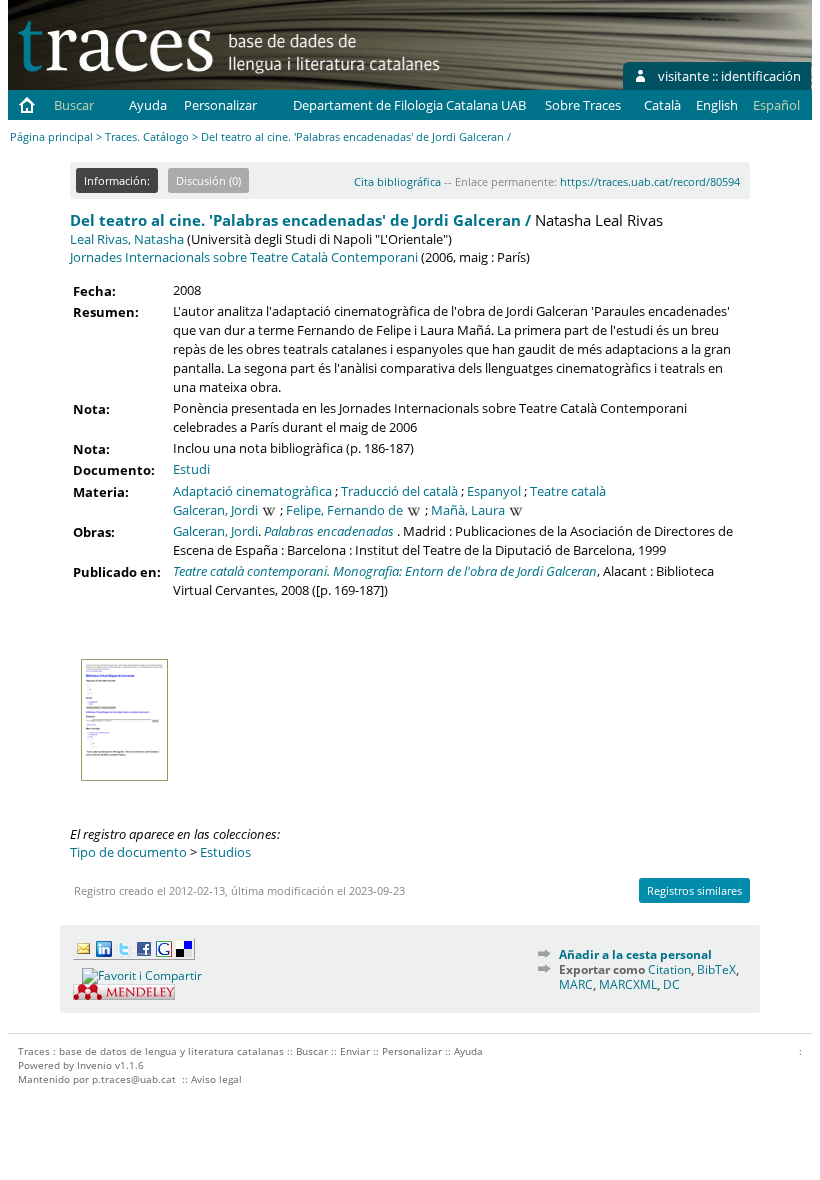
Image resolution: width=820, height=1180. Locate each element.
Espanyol (494, 491)
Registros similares (694, 890)
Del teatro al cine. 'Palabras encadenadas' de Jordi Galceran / (300, 220)
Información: (117, 180)
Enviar (355, 1051)
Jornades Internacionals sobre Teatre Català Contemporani (244, 257)
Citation (669, 969)
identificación (761, 76)
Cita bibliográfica (397, 181)
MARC (576, 984)
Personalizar (220, 105)
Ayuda (148, 105)
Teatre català (568, 491)
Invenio (94, 1065)
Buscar (74, 105)
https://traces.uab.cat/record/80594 (650, 181)
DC (671, 984)
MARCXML (628, 984)
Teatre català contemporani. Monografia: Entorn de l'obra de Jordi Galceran (385, 571)
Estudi (191, 469)
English (717, 105)
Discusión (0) (208, 180)
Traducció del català (399, 491)
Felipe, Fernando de (344, 510)
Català (662, 105)
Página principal (51, 136)
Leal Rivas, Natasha (127, 239)
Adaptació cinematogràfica (252, 491)
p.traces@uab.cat (134, 1079)
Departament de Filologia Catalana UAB (409, 105)
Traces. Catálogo (147, 136)
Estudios (225, 852)
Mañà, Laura (468, 510)
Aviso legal (216, 1079)
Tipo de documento (128, 852)
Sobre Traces (583, 105)
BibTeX (716, 969)
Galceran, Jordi (215, 510)
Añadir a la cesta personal (635, 954)
